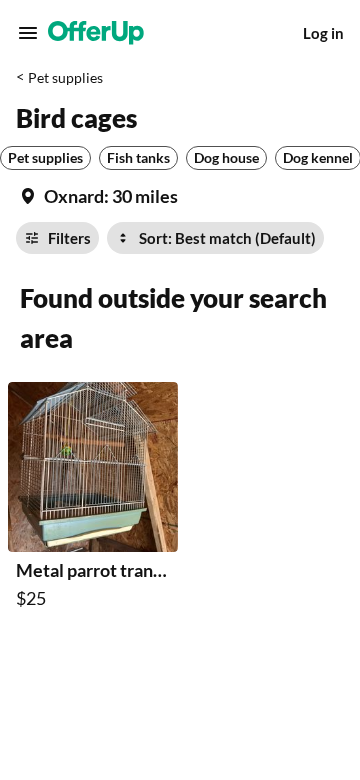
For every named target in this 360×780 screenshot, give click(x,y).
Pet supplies (65, 77)
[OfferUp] (96, 33)
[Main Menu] (28, 33)
